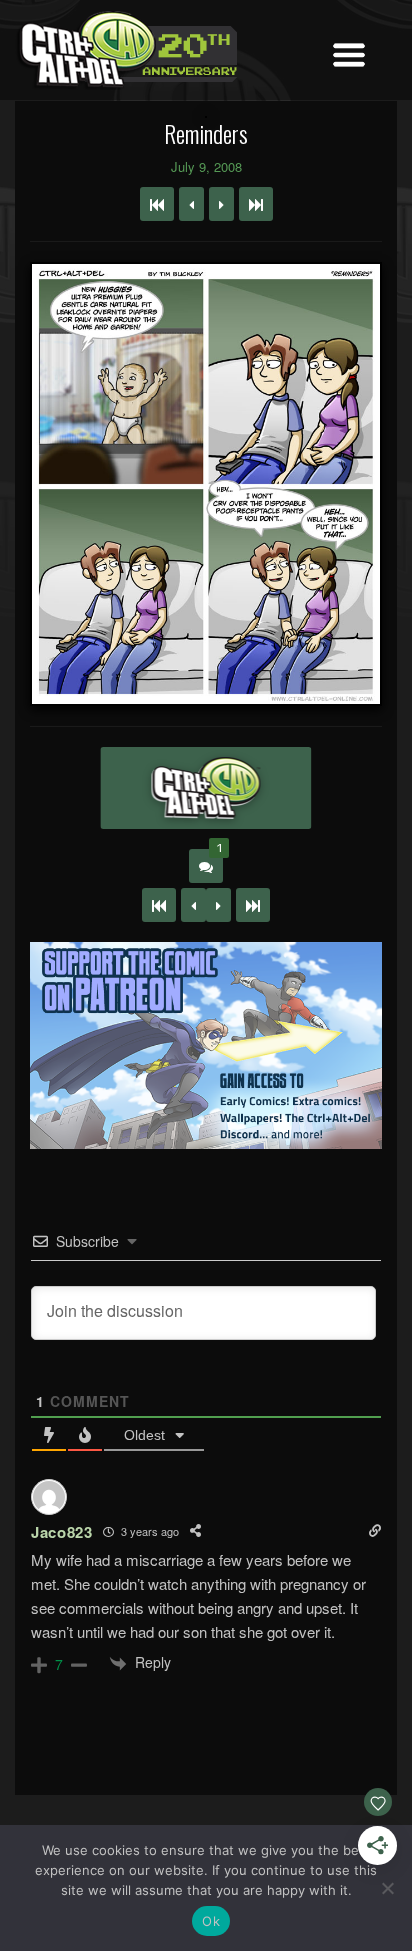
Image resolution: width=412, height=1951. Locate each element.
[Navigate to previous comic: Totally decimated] (191, 204)
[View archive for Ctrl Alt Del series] (205, 788)
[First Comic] (159, 905)
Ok (211, 1921)
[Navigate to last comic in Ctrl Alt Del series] (256, 204)
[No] (387, 1888)
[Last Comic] (253, 905)
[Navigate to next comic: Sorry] (221, 204)
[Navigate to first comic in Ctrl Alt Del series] (157, 204)
